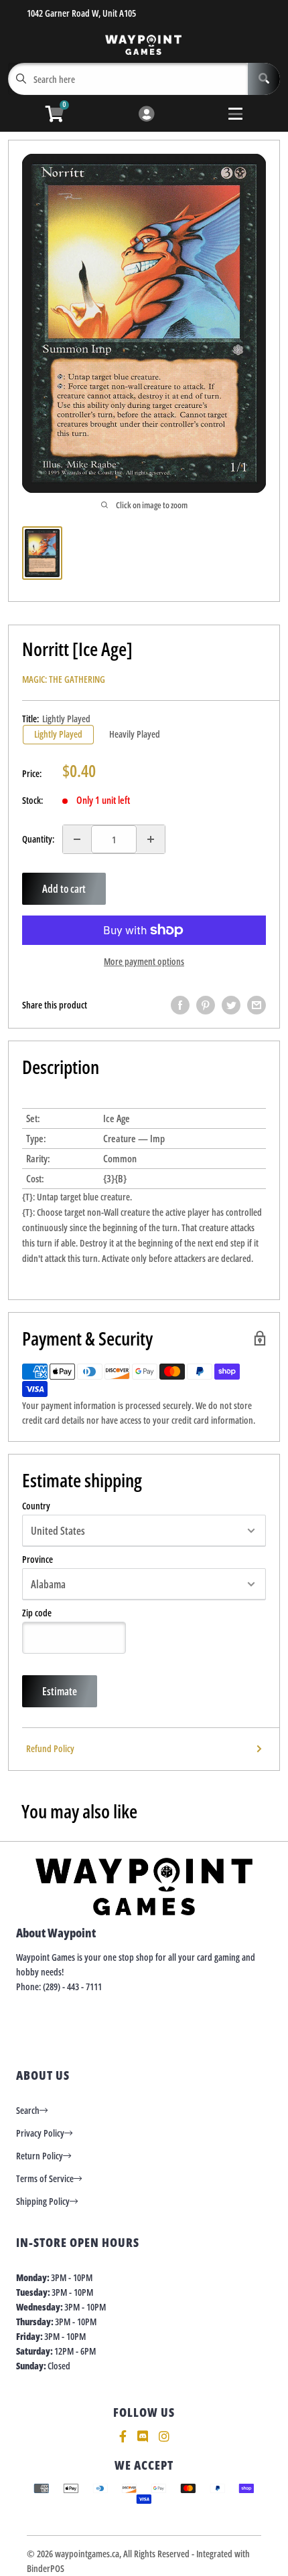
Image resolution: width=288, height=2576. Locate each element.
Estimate (60, 1691)
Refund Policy (50, 1748)
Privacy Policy (40, 2133)
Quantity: (38, 839)
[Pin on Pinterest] (206, 1005)
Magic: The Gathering (64, 679)
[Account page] (146, 115)
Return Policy (40, 2156)
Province (38, 1560)
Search (28, 2110)
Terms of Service (45, 2178)
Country (36, 1506)
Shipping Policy (43, 2201)
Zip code (37, 1613)
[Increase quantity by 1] (151, 839)
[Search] (264, 79)
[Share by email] (257, 1005)
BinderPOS (46, 2568)
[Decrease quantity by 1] (77, 839)
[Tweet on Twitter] (231, 1005)
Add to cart (64, 889)
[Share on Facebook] (180, 1005)
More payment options (144, 961)
